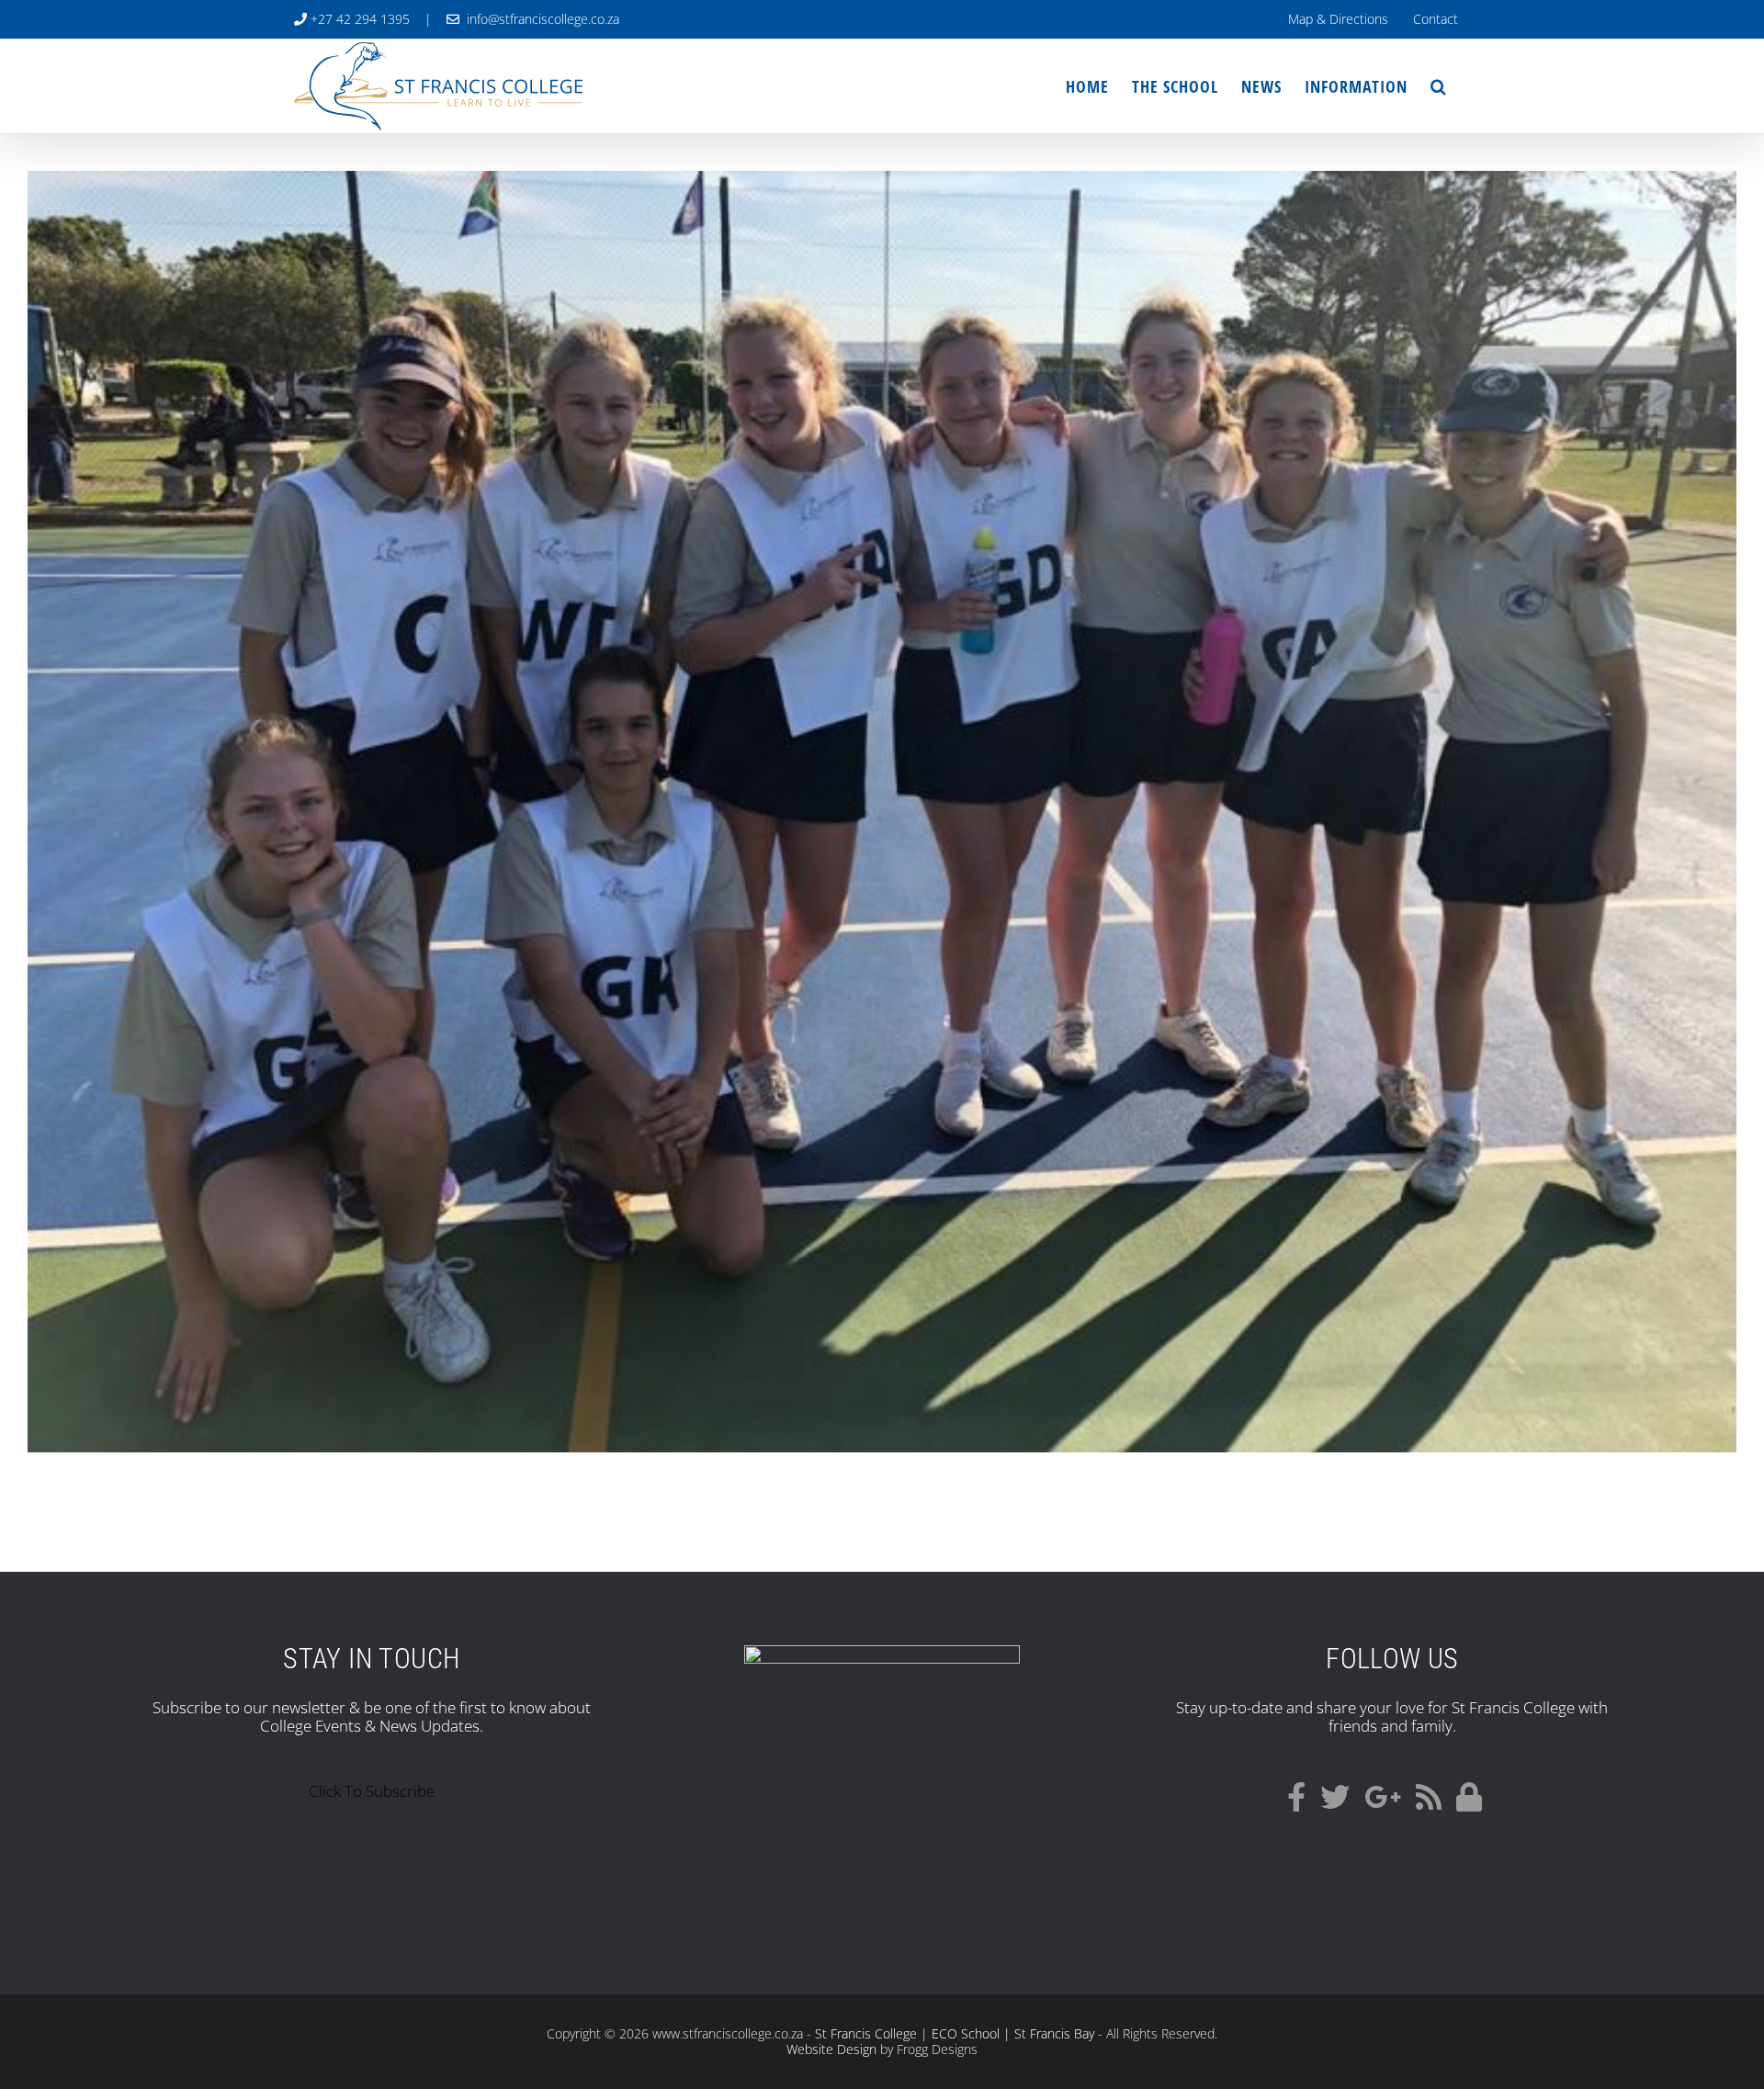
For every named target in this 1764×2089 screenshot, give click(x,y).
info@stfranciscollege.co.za (539, 19)
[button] (1439, 86)
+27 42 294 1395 (358, 19)
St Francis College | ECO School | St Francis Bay (955, 2033)
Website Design (831, 2049)
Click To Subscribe (372, 1791)
